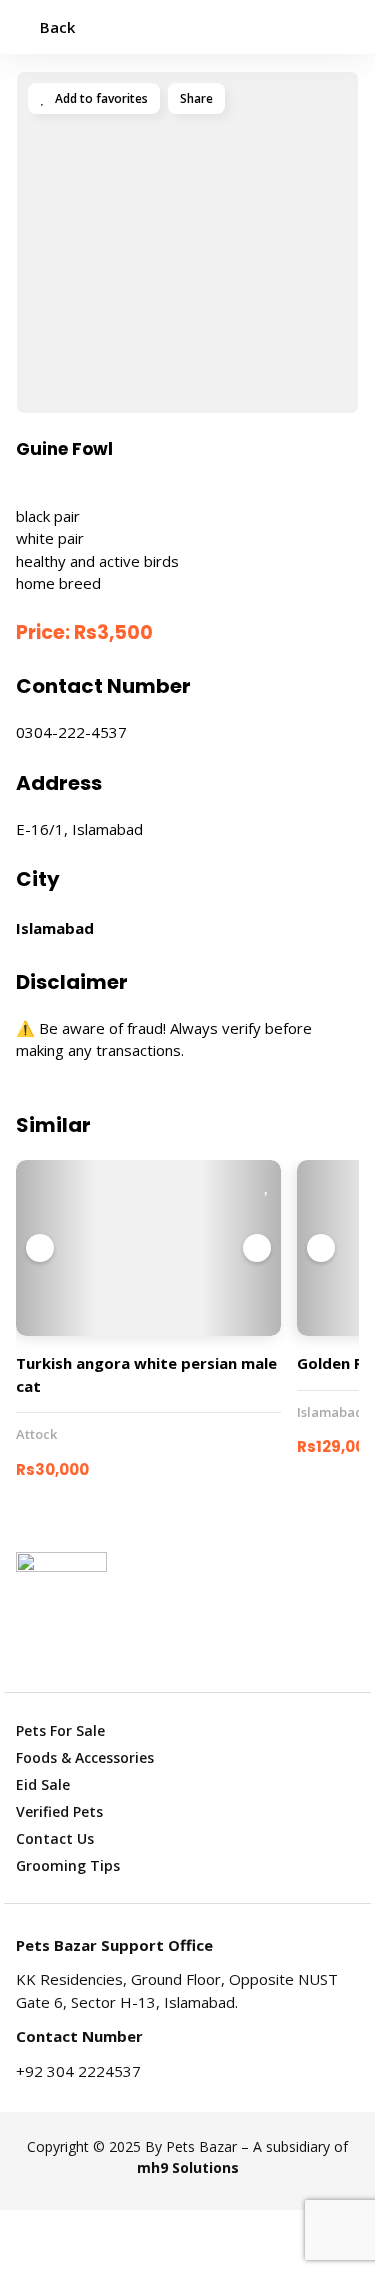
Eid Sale (43, 1784)
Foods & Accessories (85, 1757)
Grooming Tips (68, 1865)
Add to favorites (100, 98)
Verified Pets (59, 1811)
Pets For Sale (60, 1730)
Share (196, 98)
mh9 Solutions (188, 2167)
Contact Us (55, 1838)
